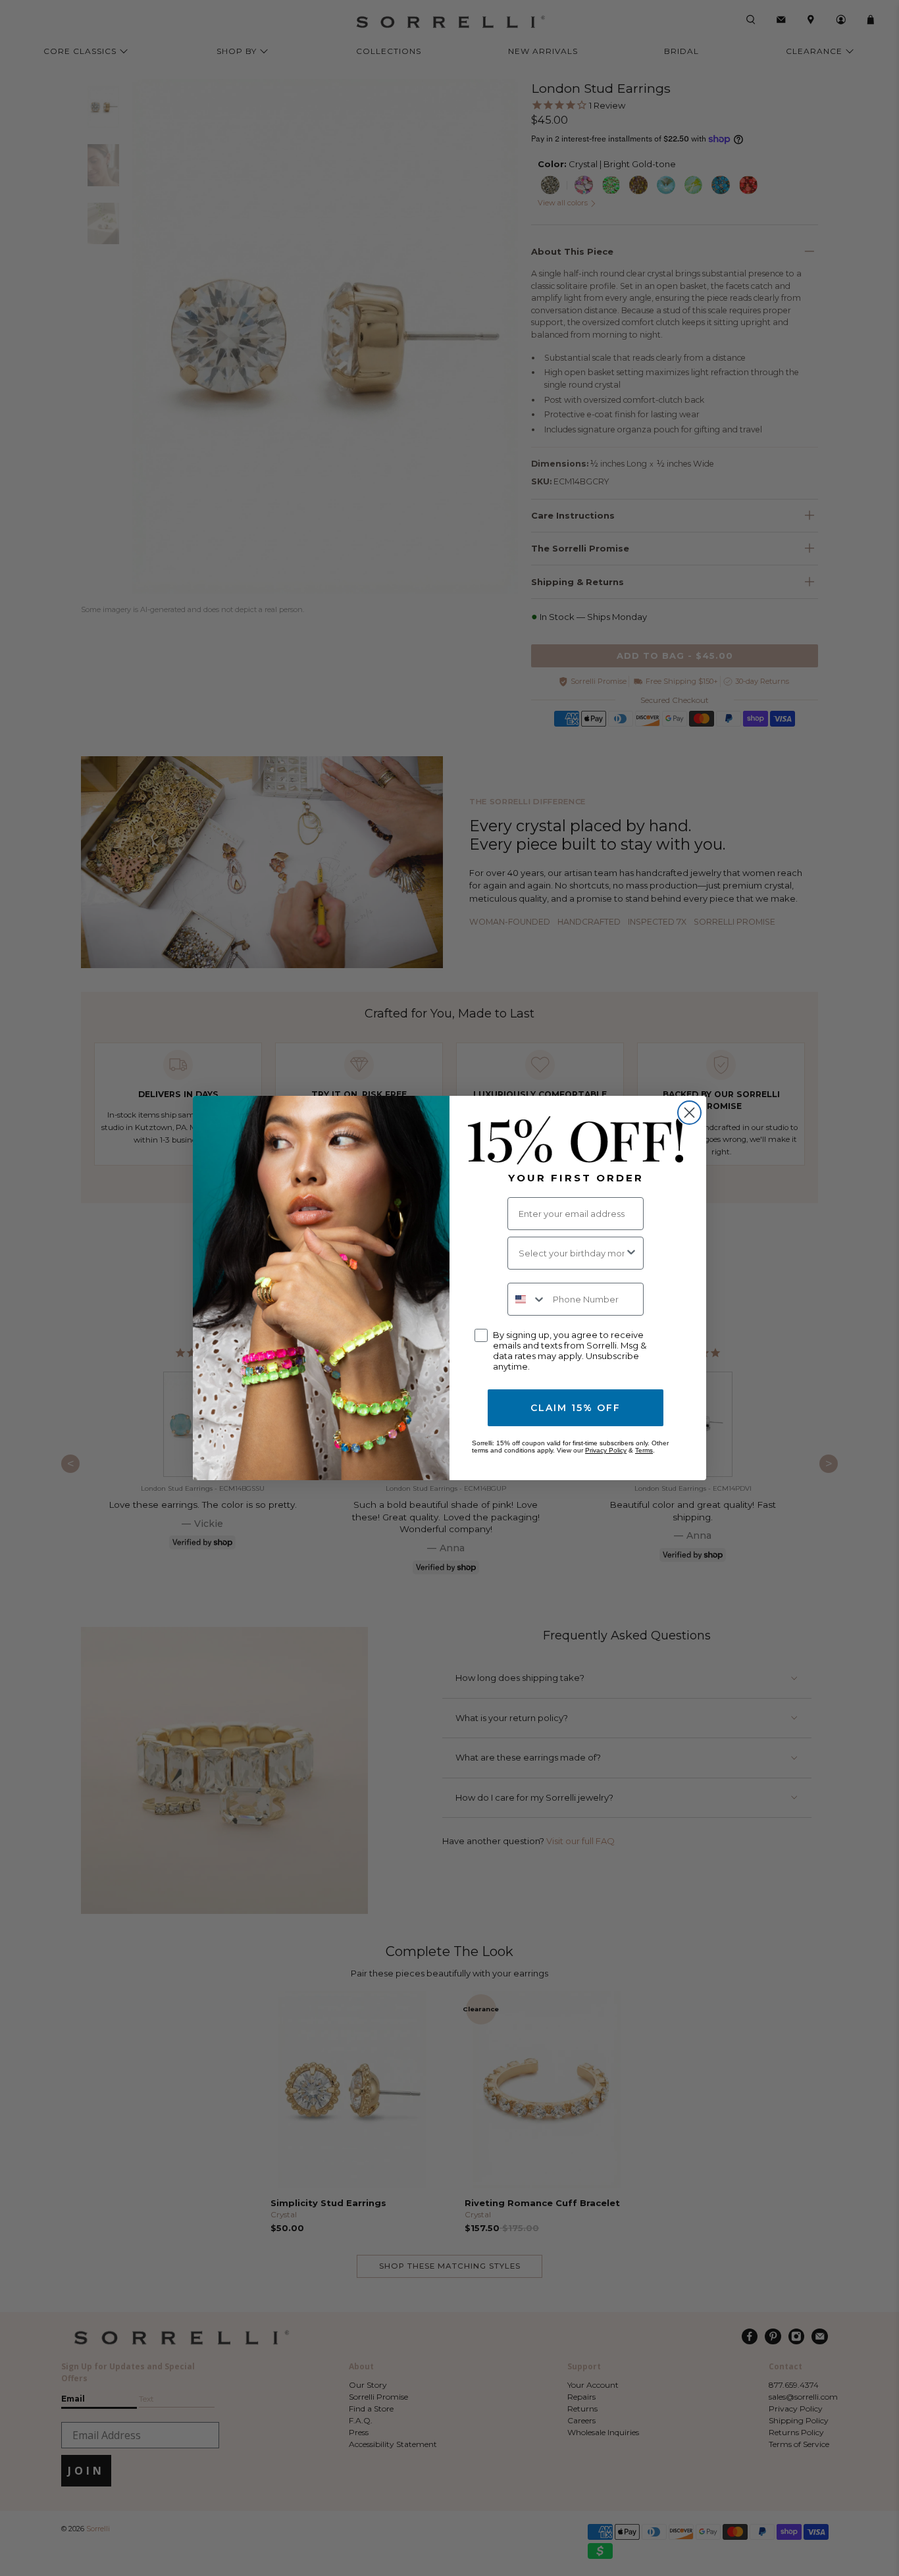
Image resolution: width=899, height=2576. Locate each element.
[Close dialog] (689, 1113)
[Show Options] (631, 1253)
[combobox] (572, 1253)
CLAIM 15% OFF (576, 1408)
